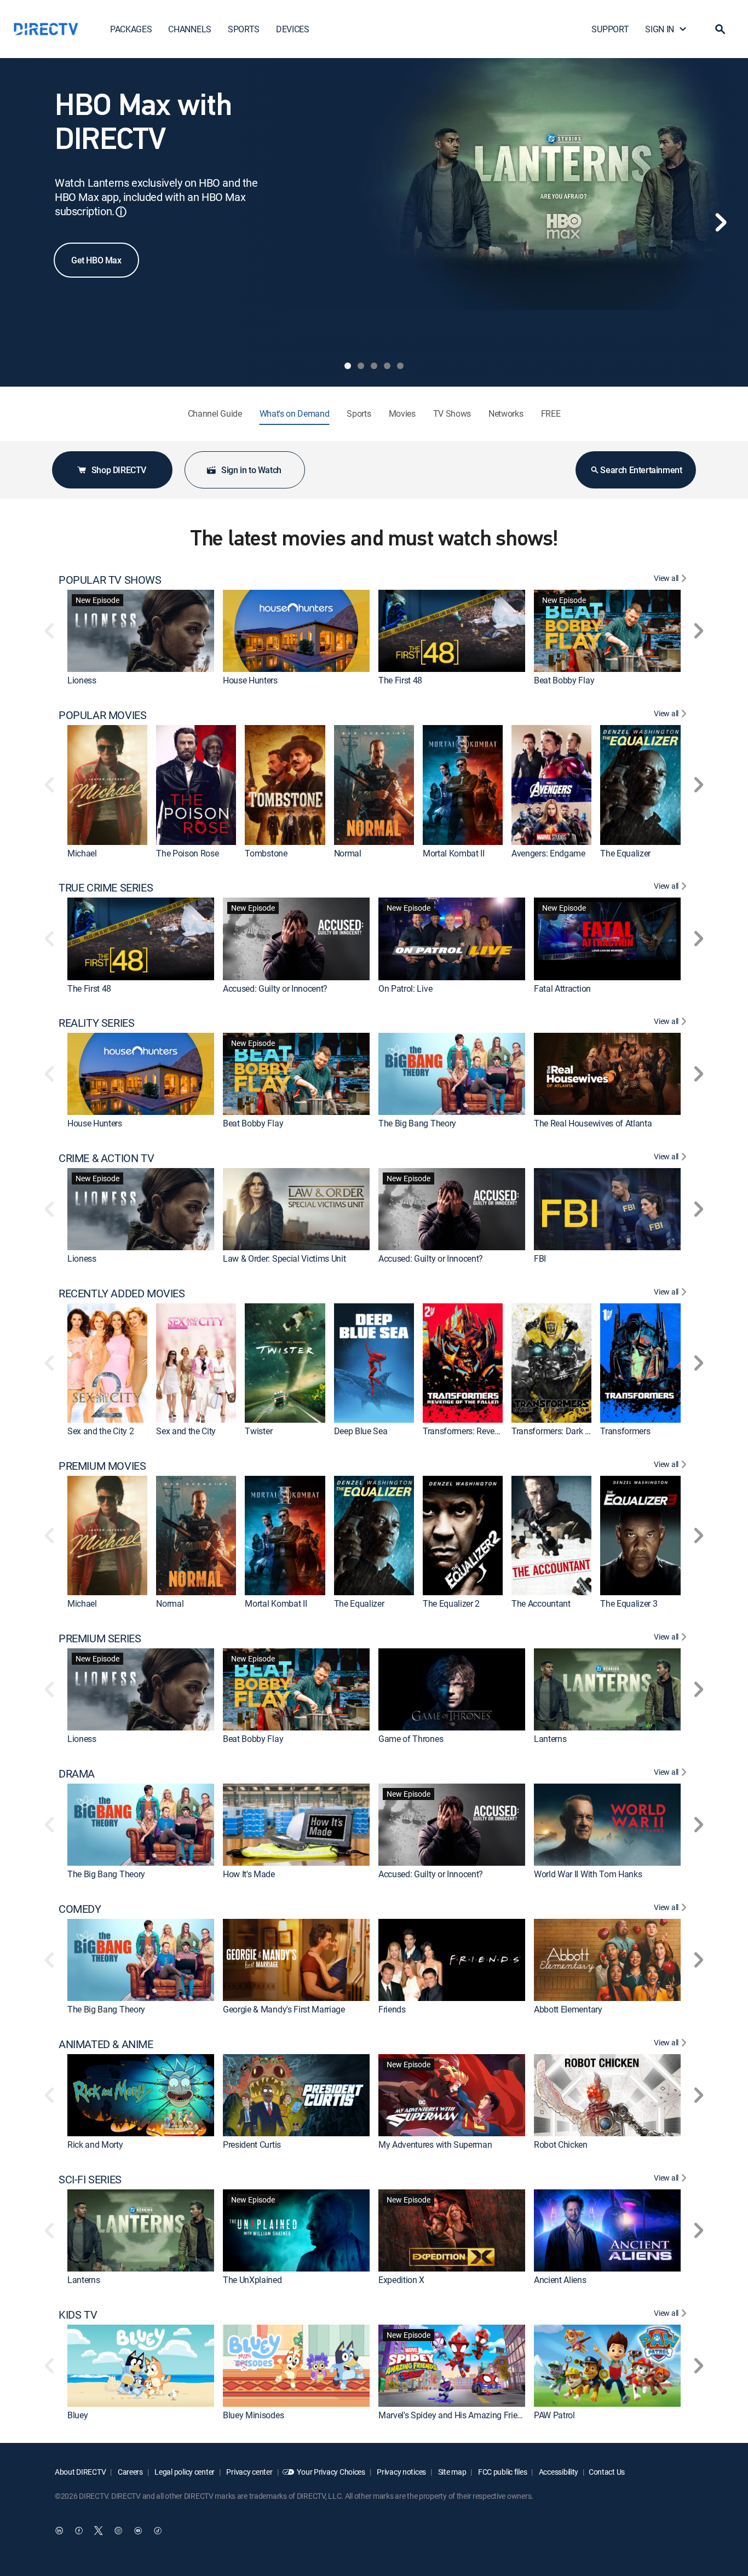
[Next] (721, 222)
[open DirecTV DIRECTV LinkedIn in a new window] (59, 2531)
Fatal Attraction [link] (562, 988)
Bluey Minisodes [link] (253, 2415)
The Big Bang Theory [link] (417, 1123)
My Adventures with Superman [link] (435, 2144)
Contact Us (607, 2472)
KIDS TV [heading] (78, 2315)
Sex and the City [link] (186, 1431)
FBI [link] (540, 1258)
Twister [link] (258, 1431)
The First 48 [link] (400, 680)
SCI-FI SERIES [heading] (90, 2180)
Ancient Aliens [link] (560, 2280)
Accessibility (558, 2472)
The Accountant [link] (541, 1604)
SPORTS (244, 29)
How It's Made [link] (249, 1874)
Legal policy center (184, 2472)
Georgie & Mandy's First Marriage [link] (284, 2009)
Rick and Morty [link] (95, 2144)
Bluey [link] (77, 2415)
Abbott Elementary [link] (568, 2009)
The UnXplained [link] (252, 2280)
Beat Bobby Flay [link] (564, 680)
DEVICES (293, 29)
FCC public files (502, 2472)
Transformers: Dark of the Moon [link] (571, 1431)
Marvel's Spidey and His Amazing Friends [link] (455, 2415)
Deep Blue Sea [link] (361, 1431)
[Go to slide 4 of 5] (387, 366)
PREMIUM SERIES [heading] (100, 1638)
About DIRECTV (80, 2472)
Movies (402, 413)
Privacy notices (401, 2472)
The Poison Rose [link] (187, 853)
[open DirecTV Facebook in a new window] (79, 2531)
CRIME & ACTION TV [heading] (106, 1158)
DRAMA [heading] (77, 1774)
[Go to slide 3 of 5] (374, 366)
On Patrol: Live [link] (405, 988)
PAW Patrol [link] (554, 2415)
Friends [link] (392, 2009)
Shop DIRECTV (119, 470)
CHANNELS (189, 29)
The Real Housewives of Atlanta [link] (593, 1123)
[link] (141, 631)
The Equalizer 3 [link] (629, 1604)
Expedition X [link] (401, 2280)
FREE (551, 413)
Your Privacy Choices (331, 2472)
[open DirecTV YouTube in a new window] (138, 2531)
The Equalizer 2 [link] (451, 1604)
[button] (720, 29)
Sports (359, 413)
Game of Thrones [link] (411, 1739)
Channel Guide (215, 413)
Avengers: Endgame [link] (548, 853)
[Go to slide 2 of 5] (361, 366)
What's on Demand (295, 413)
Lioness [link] (82, 680)
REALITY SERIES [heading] (96, 1023)
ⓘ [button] (121, 212)
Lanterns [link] (550, 1739)
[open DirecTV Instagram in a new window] (118, 2531)
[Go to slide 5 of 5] (400, 366)
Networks (506, 413)
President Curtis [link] (252, 2144)
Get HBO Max (96, 260)
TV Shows (452, 413)
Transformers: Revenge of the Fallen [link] (490, 1431)
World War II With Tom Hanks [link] (588, 1874)
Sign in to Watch (251, 470)
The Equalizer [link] (625, 853)
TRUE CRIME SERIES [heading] (106, 888)
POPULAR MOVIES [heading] (102, 715)
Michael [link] (82, 853)
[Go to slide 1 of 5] (348, 366)
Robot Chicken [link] (561, 2144)
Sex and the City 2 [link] (100, 1431)
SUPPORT (610, 29)
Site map (451, 2472)
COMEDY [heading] (80, 1909)
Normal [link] (348, 853)
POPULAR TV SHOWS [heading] (110, 580)
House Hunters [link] (250, 680)
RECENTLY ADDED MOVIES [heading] (122, 1293)
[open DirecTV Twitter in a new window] (99, 2531)
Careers (130, 2472)
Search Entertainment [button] (641, 470)
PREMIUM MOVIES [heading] (102, 1466)
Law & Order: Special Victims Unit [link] (284, 1258)
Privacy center (249, 2472)
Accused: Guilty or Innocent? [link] (275, 988)
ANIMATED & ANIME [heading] (106, 2044)
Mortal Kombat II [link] (454, 853)
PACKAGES (131, 29)
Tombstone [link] (266, 853)
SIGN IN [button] (660, 29)
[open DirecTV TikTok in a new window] (158, 2531)
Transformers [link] (625, 1431)
